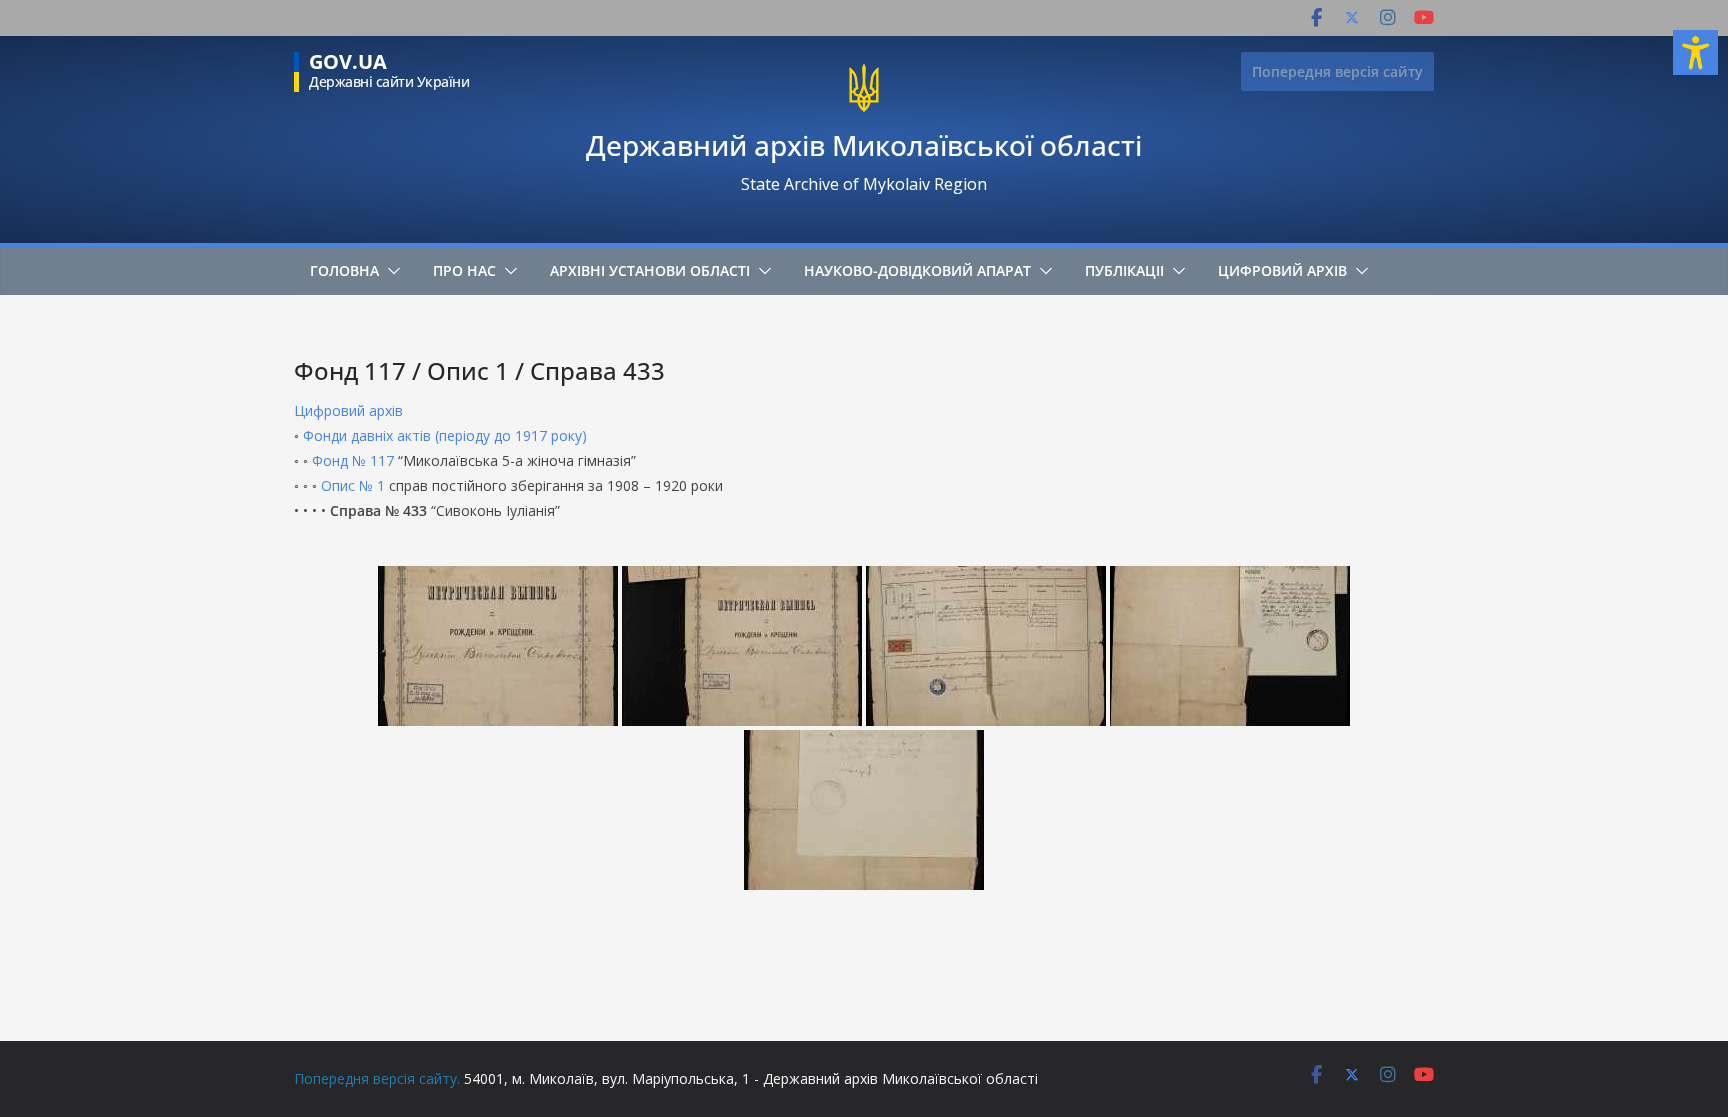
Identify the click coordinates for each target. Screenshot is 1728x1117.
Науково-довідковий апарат (917, 270)
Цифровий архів (1282, 270)
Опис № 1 (353, 485)
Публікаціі (1124, 270)
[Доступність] (1695, 52)
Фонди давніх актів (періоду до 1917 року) (445, 435)
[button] (390, 271)
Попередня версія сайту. (377, 1078)
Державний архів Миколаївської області (864, 145)
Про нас (464, 270)
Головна (344, 270)
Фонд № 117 (353, 460)
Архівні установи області (650, 270)
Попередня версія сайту (1337, 71)
